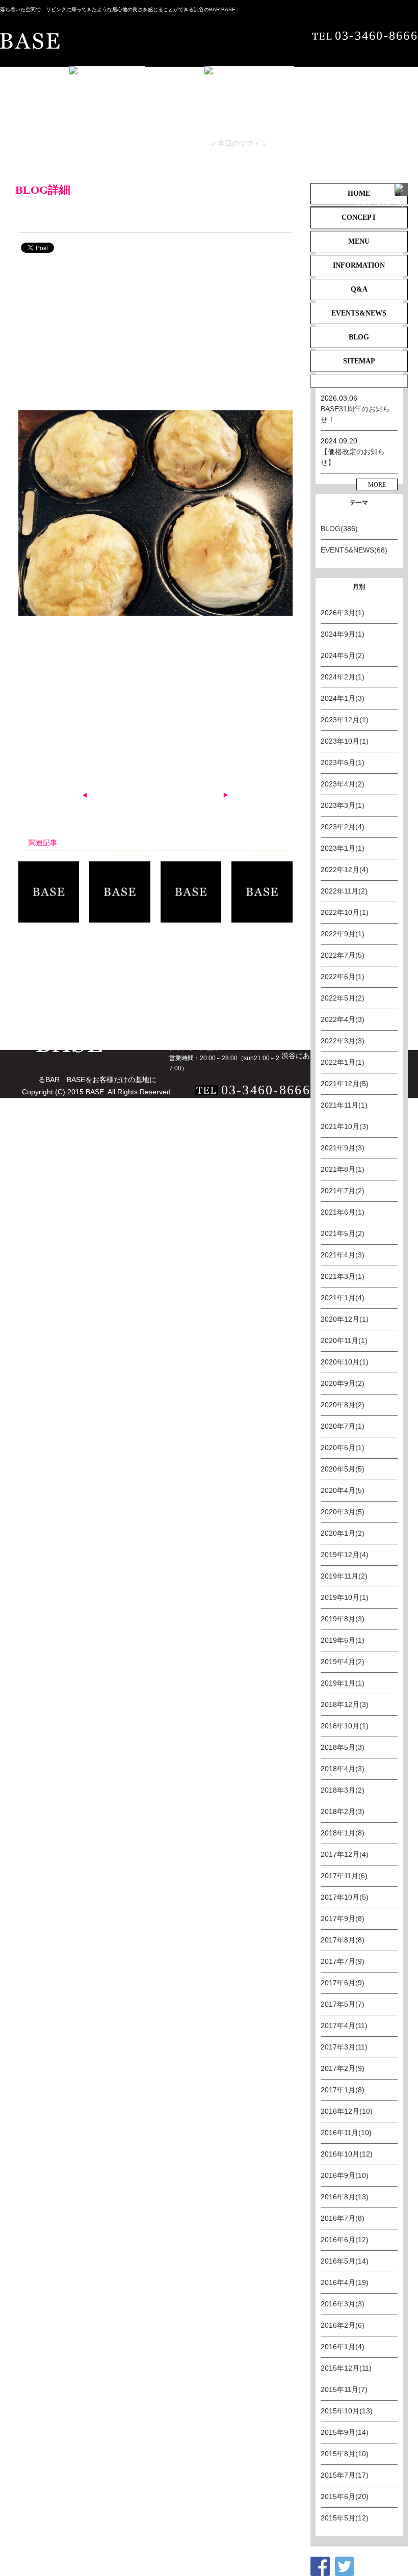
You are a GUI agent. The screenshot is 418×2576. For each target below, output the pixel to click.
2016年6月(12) (345, 2240)
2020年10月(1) (345, 1362)
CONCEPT (70, 980)
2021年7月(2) (343, 1191)
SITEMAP (144, 993)
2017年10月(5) (345, 1897)
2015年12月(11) (346, 2368)
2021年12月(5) (345, 1084)
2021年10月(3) (345, 1126)
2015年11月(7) (344, 2389)
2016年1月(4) (343, 2347)
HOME (21, 980)
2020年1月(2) (343, 1533)
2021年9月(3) (343, 1148)
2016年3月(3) (343, 2304)
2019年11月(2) (344, 1576)
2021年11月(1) (344, 1105)
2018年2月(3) (343, 1811)
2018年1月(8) (343, 1833)
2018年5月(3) (343, 1747)
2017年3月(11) (344, 2047)
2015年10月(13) (347, 2411)
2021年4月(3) (343, 1255)
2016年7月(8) (343, 2218)
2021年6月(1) (343, 1212)
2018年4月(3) (343, 1769)
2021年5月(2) (343, 1233)
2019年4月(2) (343, 1662)
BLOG (200, 143)
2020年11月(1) (344, 1340)
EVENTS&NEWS (37, 993)
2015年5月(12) (345, 2518)
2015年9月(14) (345, 2432)
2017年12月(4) (345, 1854)
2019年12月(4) (345, 1555)
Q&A (231, 980)
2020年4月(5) (343, 1490)
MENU (119, 980)
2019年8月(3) (343, 1619)
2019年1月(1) (343, 1683)
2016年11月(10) (346, 2133)
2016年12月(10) (347, 2111)
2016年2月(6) (343, 2325)
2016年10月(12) (347, 2154)
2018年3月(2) (343, 1790)
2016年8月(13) (345, 2197)
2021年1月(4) (343, 1298)
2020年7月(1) (343, 1426)
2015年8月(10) (345, 2454)
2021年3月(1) (343, 1276)
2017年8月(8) (343, 1940)
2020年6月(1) (343, 1448)
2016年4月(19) (345, 2282)
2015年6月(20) (345, 2496)
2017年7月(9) (343, 1961)
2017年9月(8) (343, 1918)
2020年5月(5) (343, 1469)
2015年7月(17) (345, 2475)
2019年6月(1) (343, 1640)
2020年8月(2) (343, 1405)
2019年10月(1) (345, 1597)
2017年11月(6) (344, 1876)
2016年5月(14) (345, 2261)
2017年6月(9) (343, 1983)
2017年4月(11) (344, 2026)
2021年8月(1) (343, 1169)
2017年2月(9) (343, 2068)
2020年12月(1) (345, 1319)
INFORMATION (176, 980)
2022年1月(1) (343, 1062)
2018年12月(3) (345, 1704)
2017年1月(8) (343, 2090)
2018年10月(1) (345, 1726)
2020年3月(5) (343, 1512)
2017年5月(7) (343, 2004)
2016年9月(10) (345, 2175)
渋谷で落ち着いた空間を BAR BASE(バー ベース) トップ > (95, 143)
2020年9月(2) (343, 1383)
